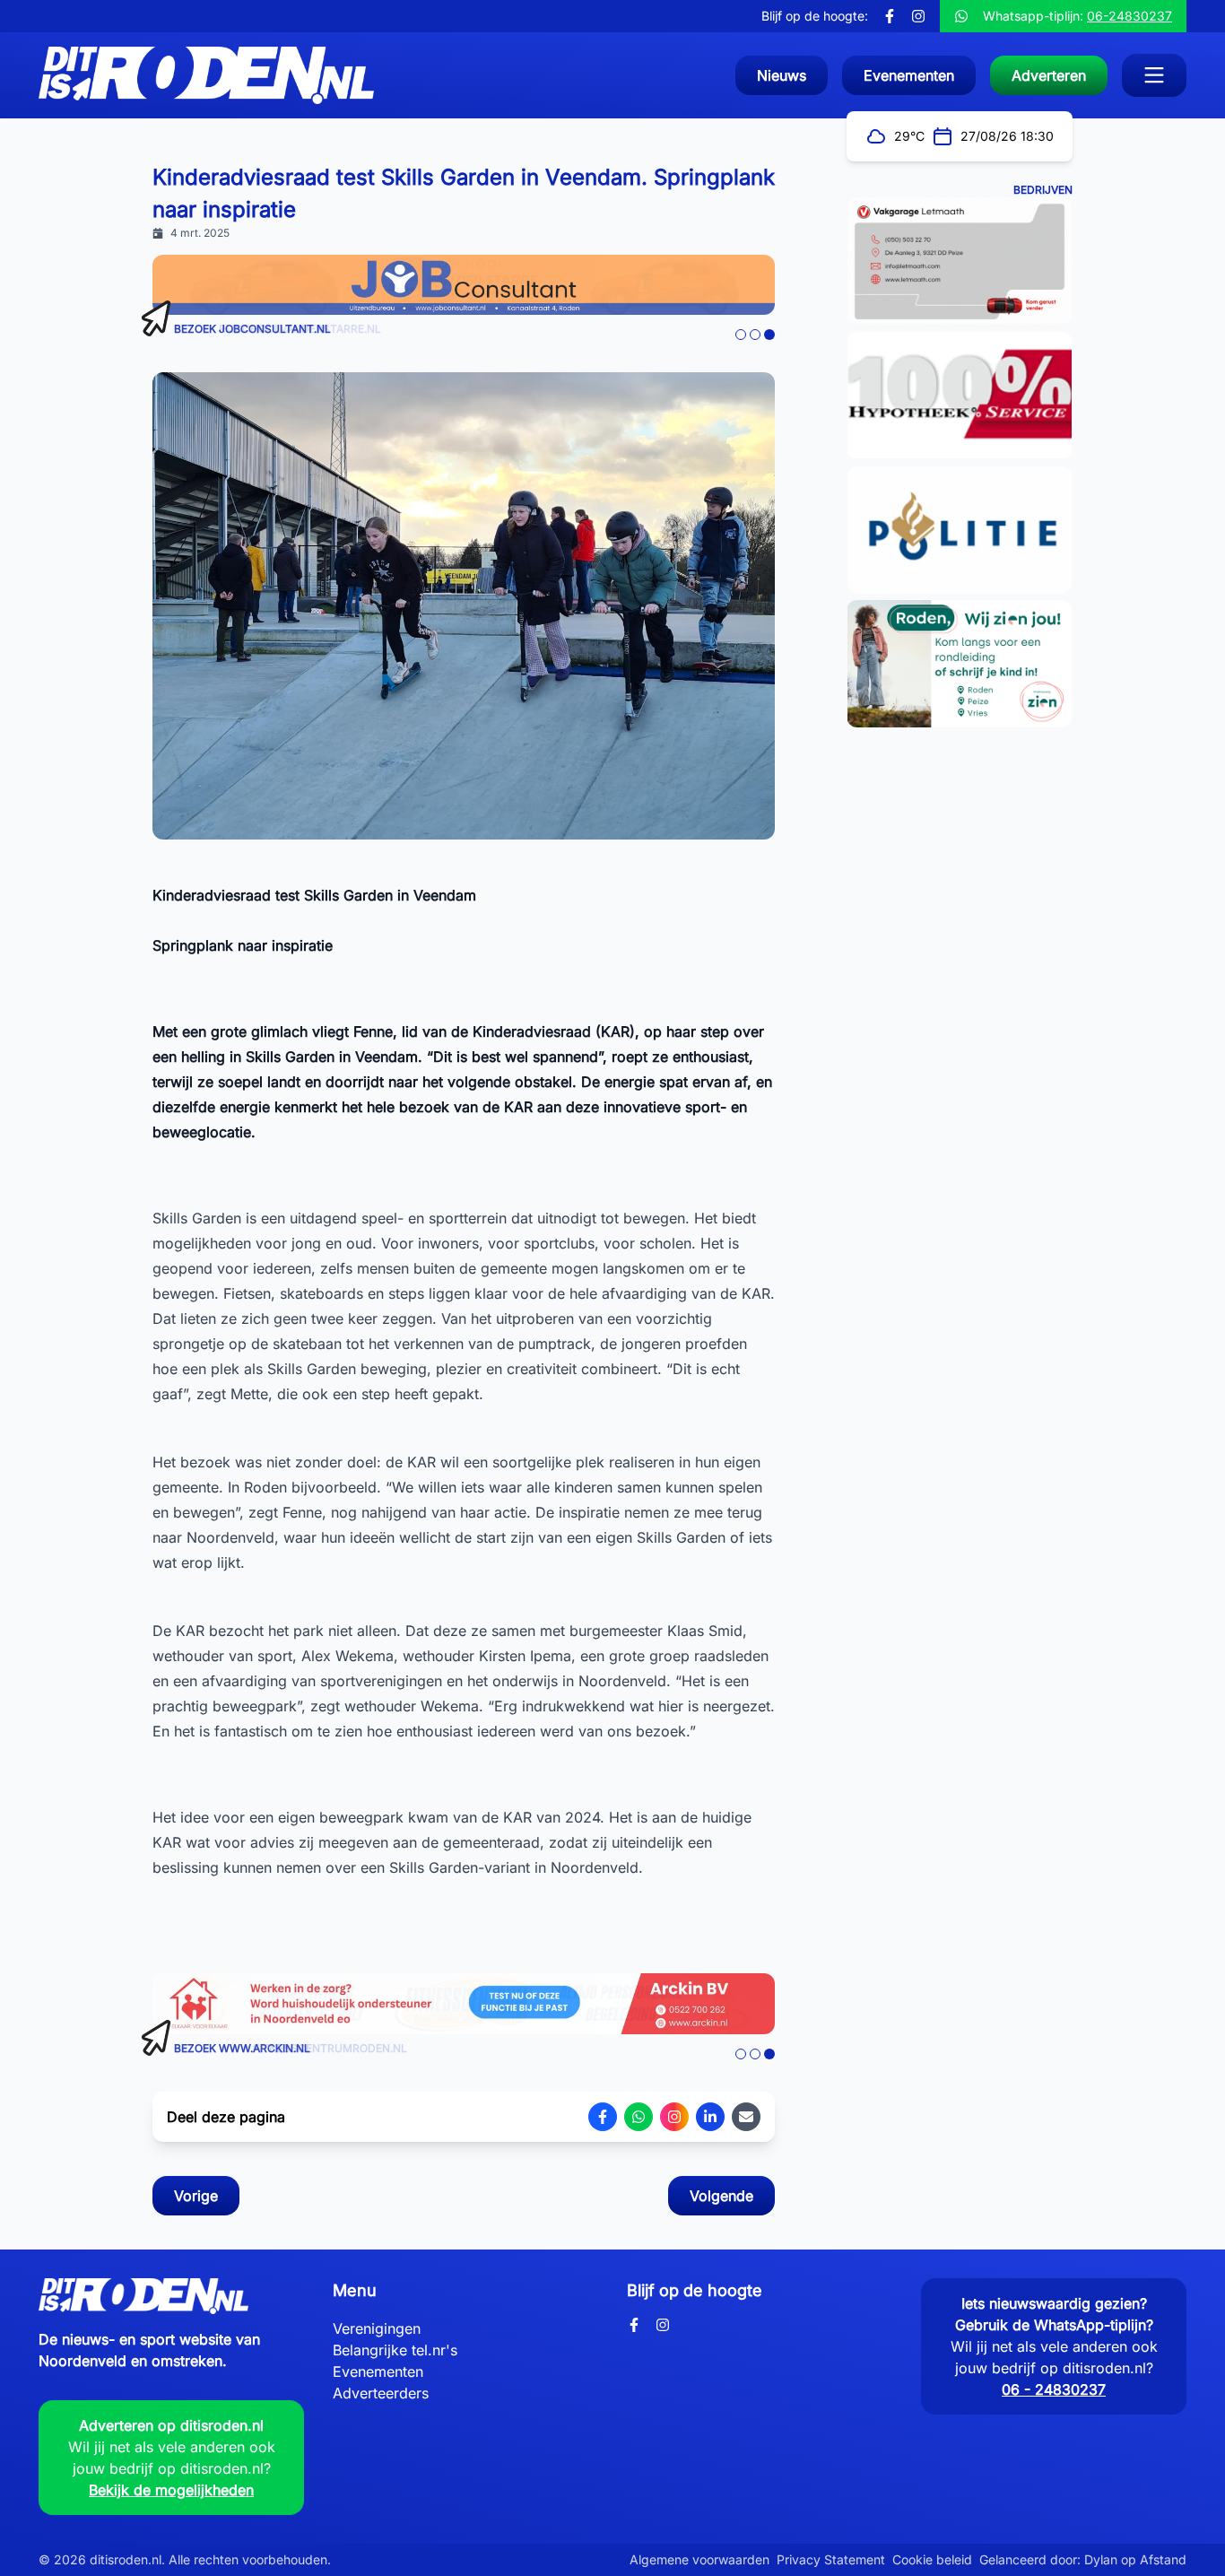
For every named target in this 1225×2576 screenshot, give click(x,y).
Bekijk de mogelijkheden (171, 2490)
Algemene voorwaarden (699, 2559)
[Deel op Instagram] (674, 2117)
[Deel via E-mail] (746, 2117)
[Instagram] (918, 16)
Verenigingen (377, 2328)
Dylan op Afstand (1135, 2559)
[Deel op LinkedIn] (710, 2117)
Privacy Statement (831, 2559)
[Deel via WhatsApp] (639, 2117)
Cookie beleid (932, 2559)
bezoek (252, 329)
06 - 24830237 (1054, 2389)
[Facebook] (890, 16)
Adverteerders (381, 2393)
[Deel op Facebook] (603, 2117)
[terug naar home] (206, 75)
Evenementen (378, 2371)
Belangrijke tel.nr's (395, 2350)
